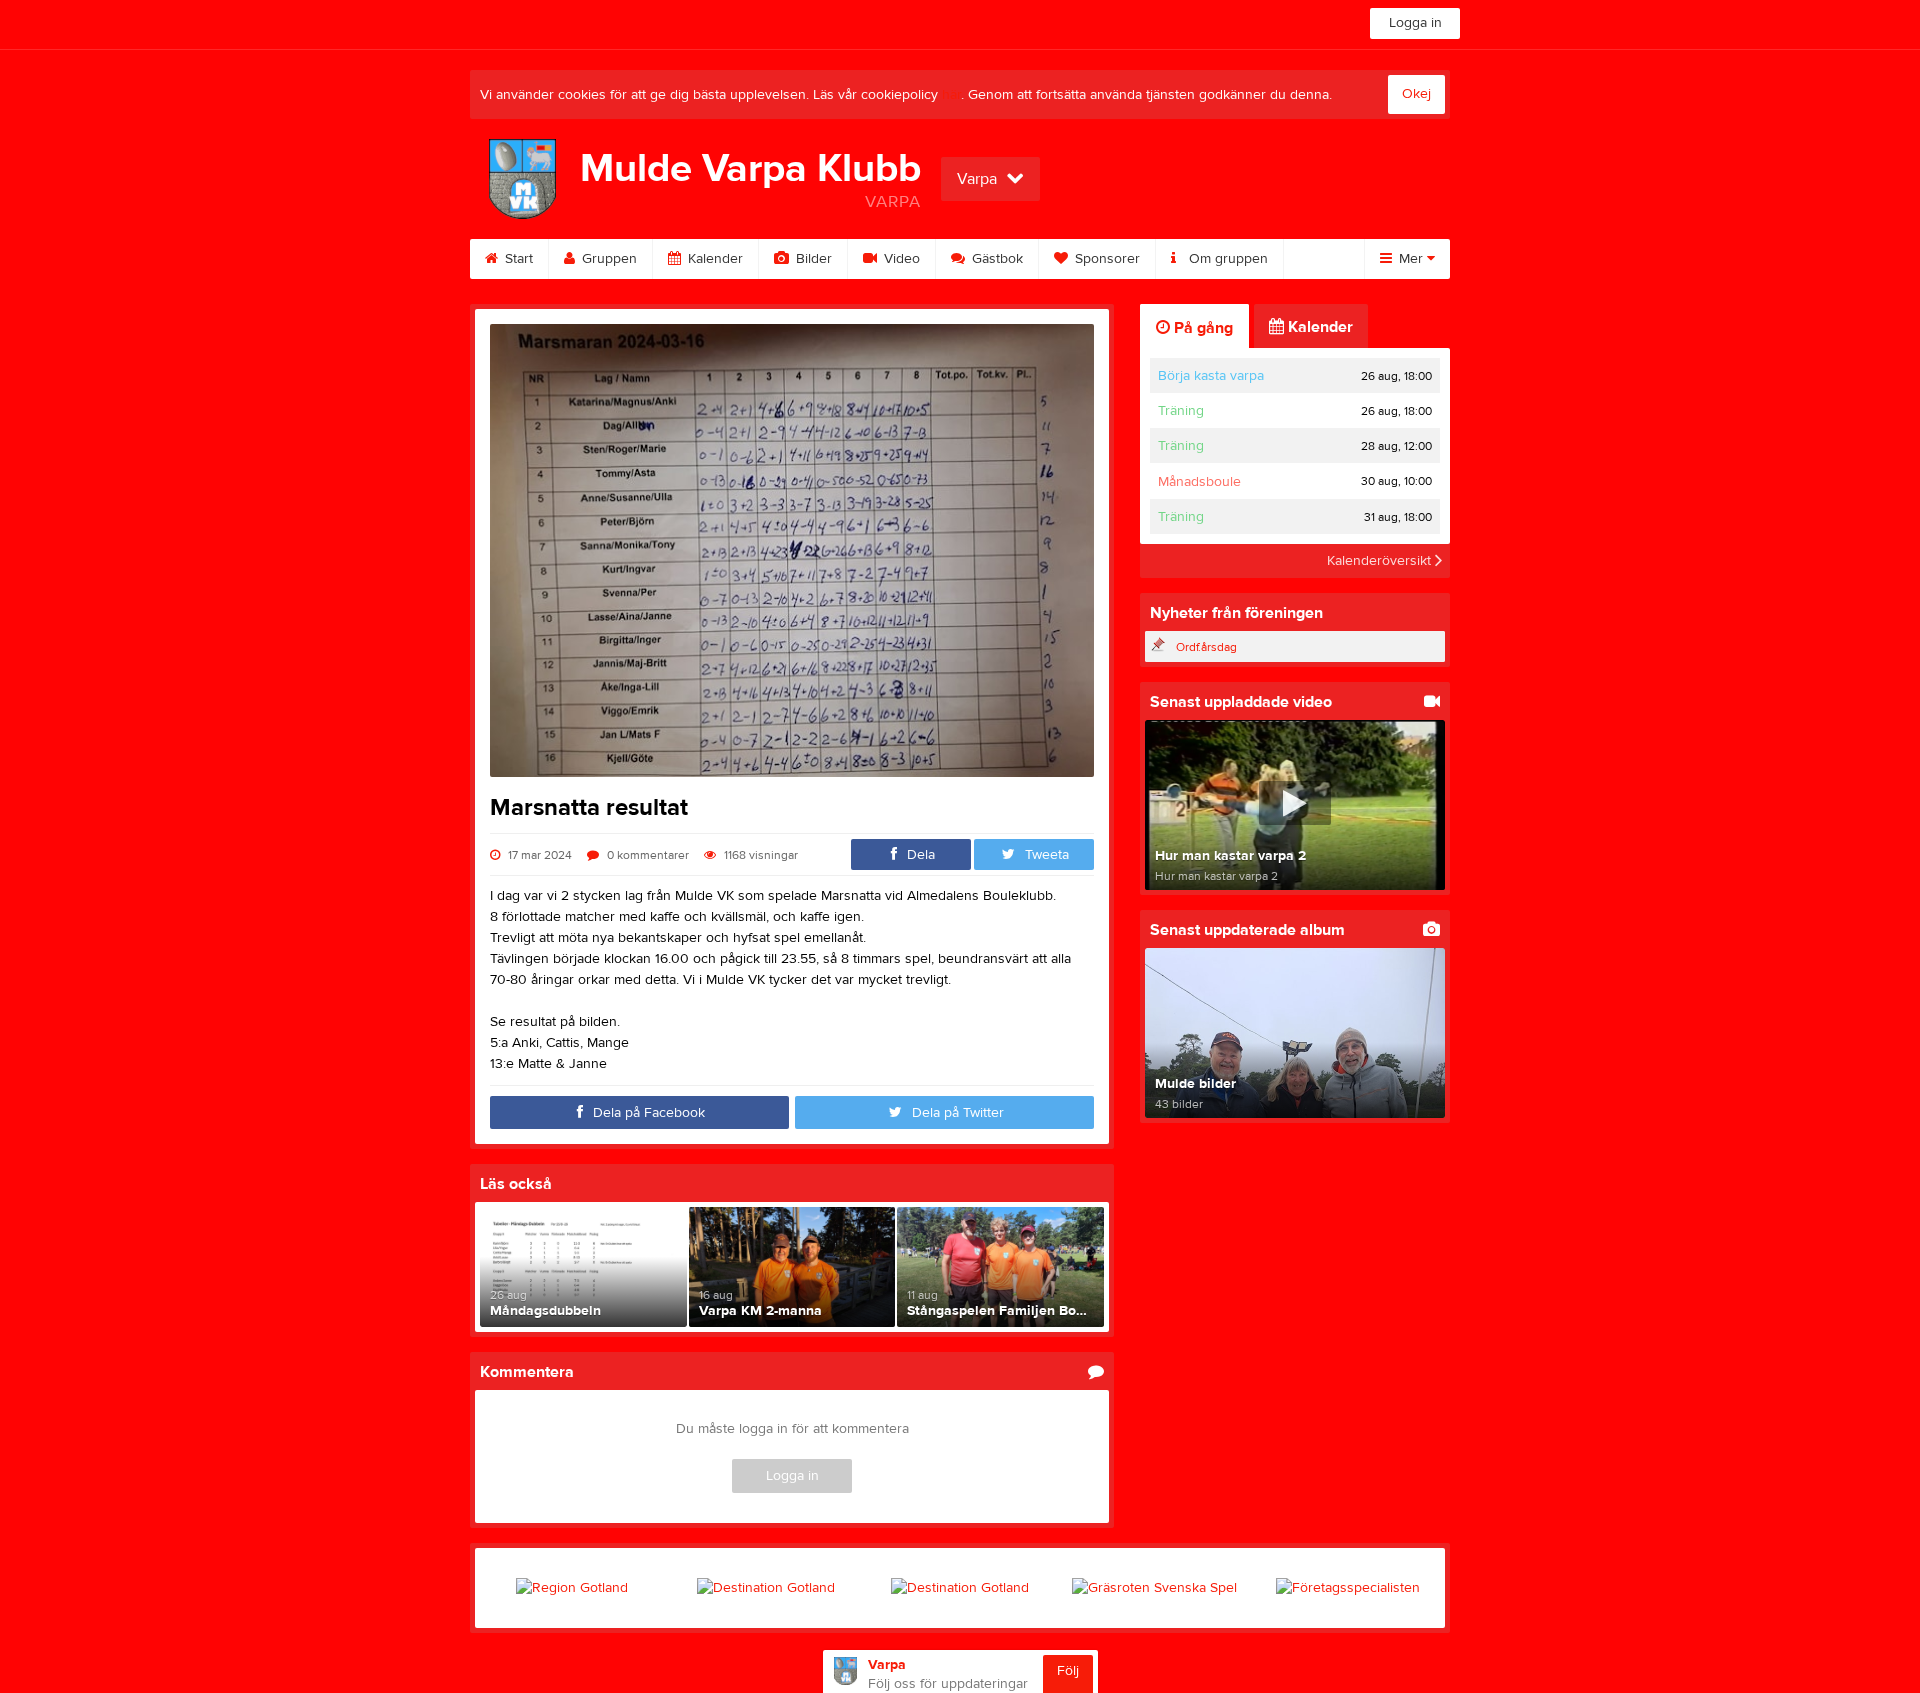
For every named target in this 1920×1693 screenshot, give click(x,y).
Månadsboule (1199, 482)
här (951, 95)
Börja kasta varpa (1211, 376)
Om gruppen (1226, 259)
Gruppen (607, 259)
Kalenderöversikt (1381, 561)
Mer (1411, 259)
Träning (1181, 411)
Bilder (812, 259)
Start (517, 259)
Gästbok (995, 259)
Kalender (713, 259)
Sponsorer (1105, 259)
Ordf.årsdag (1206, 647)
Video (900, 259)
